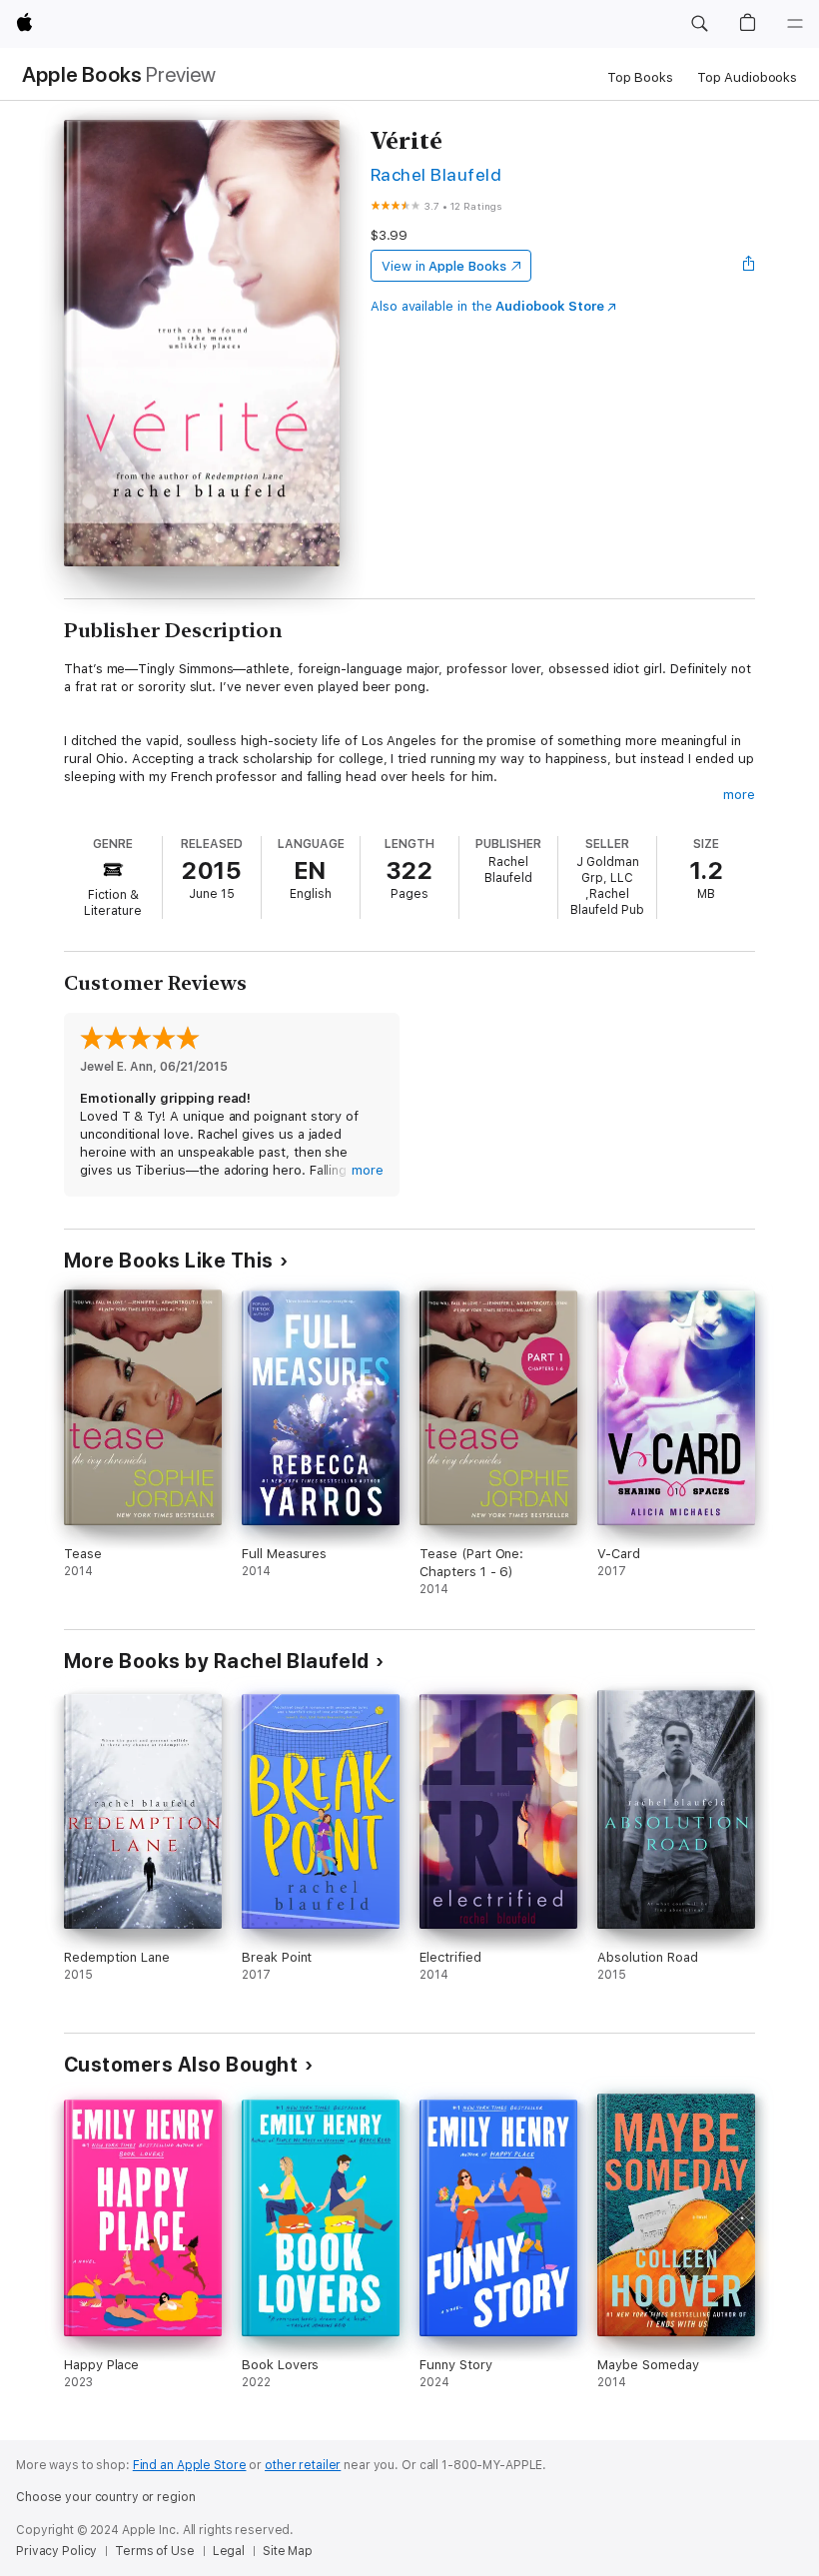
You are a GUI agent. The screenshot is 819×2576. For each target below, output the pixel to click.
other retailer (303, 2465)
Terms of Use (155, 2551)
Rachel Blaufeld (436, 174)
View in (444, 266)
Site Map (288, 2551)
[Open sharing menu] (749, 266)
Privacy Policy (56, 2551)
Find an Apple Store (190, 2465)
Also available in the (487, 306)
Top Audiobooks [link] (747, 77)
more (739, 795)
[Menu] (795, 24)
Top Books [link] (640, 77)
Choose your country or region (106, 2497)
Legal (229, 2551)
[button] (699, 24)
